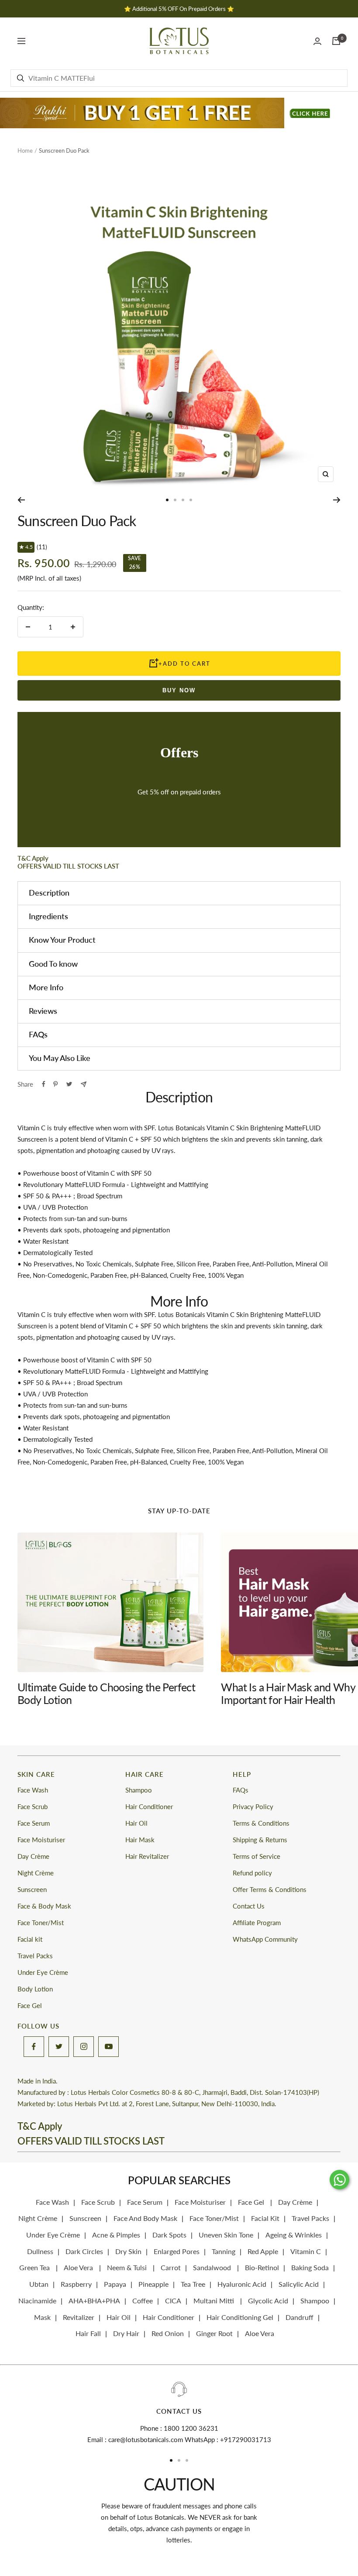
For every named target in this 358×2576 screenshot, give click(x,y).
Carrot (171, 2267)
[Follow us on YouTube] (108, 2047)
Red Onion (168, 2333)
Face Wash (33, 1790)
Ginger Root (214, 2333)
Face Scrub (33, 1806)
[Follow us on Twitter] (59, 2047)
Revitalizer (79, 2317)
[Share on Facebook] (44, 1084)
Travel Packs (35, 1956)
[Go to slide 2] (175, 500)
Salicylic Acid (299, 2284)
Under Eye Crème (43, 1972)
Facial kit (30, 1939)
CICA (173, 2301)
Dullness (40, 2251)
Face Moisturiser (41, 1840)
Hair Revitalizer (147, 1856)
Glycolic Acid (268, 2301)
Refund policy (252, 1873)
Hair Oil (136, 1823)
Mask (42, 2317)
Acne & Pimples (116, 2235)
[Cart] (336, 41)
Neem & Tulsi (128, 2267)
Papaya (115, 2284)
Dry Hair (126, 2333)
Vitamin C (306, 2251)
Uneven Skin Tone (226, 2235)
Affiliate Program (257, 1923)
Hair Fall (88, 2333)
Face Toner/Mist (41, 1923)
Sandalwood (213, 2267)
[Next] (337, 500)
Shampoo (139, 1790)
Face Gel (30, 2005)
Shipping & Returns (260, 1840)
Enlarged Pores (177, 2251)
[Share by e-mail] (84, 1084)
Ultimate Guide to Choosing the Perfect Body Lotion (106, 1693)
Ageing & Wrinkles (294, 2235)
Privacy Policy (253, 1806)
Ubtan (39, 2284)
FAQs (241, 1790)
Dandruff (299, 2317)
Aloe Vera (79, 2267)
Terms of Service (256, 1856)
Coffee (143, 2301)
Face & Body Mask (44, 1906)
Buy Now (179, 690)
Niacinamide (37, 2301)
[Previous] (21, 500)
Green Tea (35, 2267)
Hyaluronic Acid (242, 2284)
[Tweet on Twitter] (69, 1084)
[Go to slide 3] (183, 500)
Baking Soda (310, 2267)
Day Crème (33, 1856)
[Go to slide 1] (167, 500)
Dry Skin (128, 2251)
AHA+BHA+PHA (94, 2301)
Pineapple (153, 2284)
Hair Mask (140, 1840)
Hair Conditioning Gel (240, 2317)
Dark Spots (169, 2235)
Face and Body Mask (145, 2218)
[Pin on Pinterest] (55, 1084)
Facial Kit (265, 2218)
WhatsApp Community (265, 1939)
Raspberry (76, 2284)
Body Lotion (35, 1989)
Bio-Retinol (262, 2267)
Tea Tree (193, 2284)
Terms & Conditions (261, 1823)
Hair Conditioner (149, 1806)
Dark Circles (84, 2251)
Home (25, 151)
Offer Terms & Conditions (270, 1889)
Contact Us (249, 1906)
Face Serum (34, 1823)
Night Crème (36, 1873)
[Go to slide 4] (191, 500)
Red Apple (263, 2251)
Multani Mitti (215, 2301)
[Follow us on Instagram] (84, 2047)
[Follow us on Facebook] (34, 2047)
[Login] (317, 41)
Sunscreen (32, 1889)
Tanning (224, 2251)
